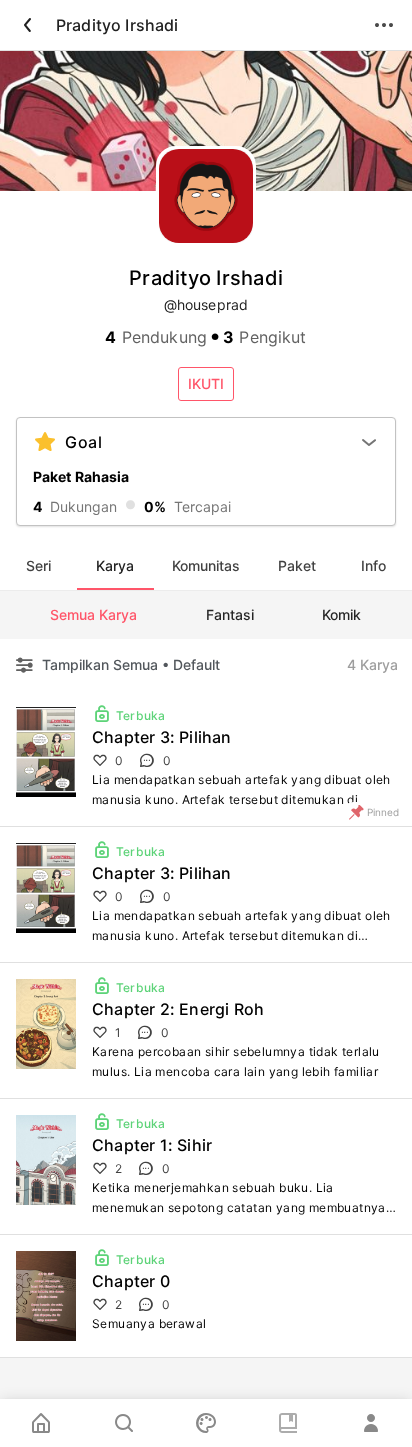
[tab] (38, 566)
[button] (206, 384)
